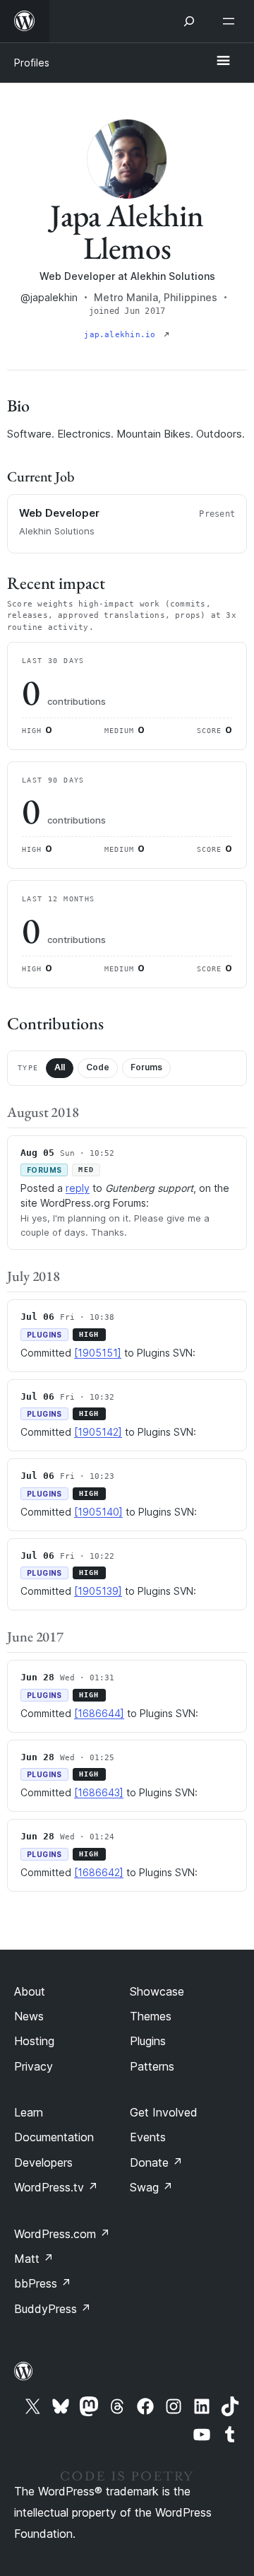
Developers (43, 2162)
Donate (156, 2162)
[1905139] (98, 1591)
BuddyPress (53, 2309)
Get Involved (164, 2112)
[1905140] (98, 1512)
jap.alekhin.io (122, 335)
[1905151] (98, 1353)
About (30, 1991)
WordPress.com (62, 2234)
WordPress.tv (56, 2187)
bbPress (43, 2283)
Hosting (34, 2041)
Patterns (152, 2066)
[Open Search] (189, 21)
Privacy (34, 2066)
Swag (151, 2187)
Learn (29, 2112)
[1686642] (99, 1872)
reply (78, 1188)
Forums (146, 1067)
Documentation (54, 2137)
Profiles (32, 63)
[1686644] (99, 1713)
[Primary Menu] (223, 62)
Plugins (148, 2041)
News (29, 2016)
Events (148, 2137)
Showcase (157, 1991)
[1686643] (99, 1792)
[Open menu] (231, 21)
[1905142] (98, 1432)
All (60, 1067)
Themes (151, 2016)
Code (98, 1067)
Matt (34, 2259)
